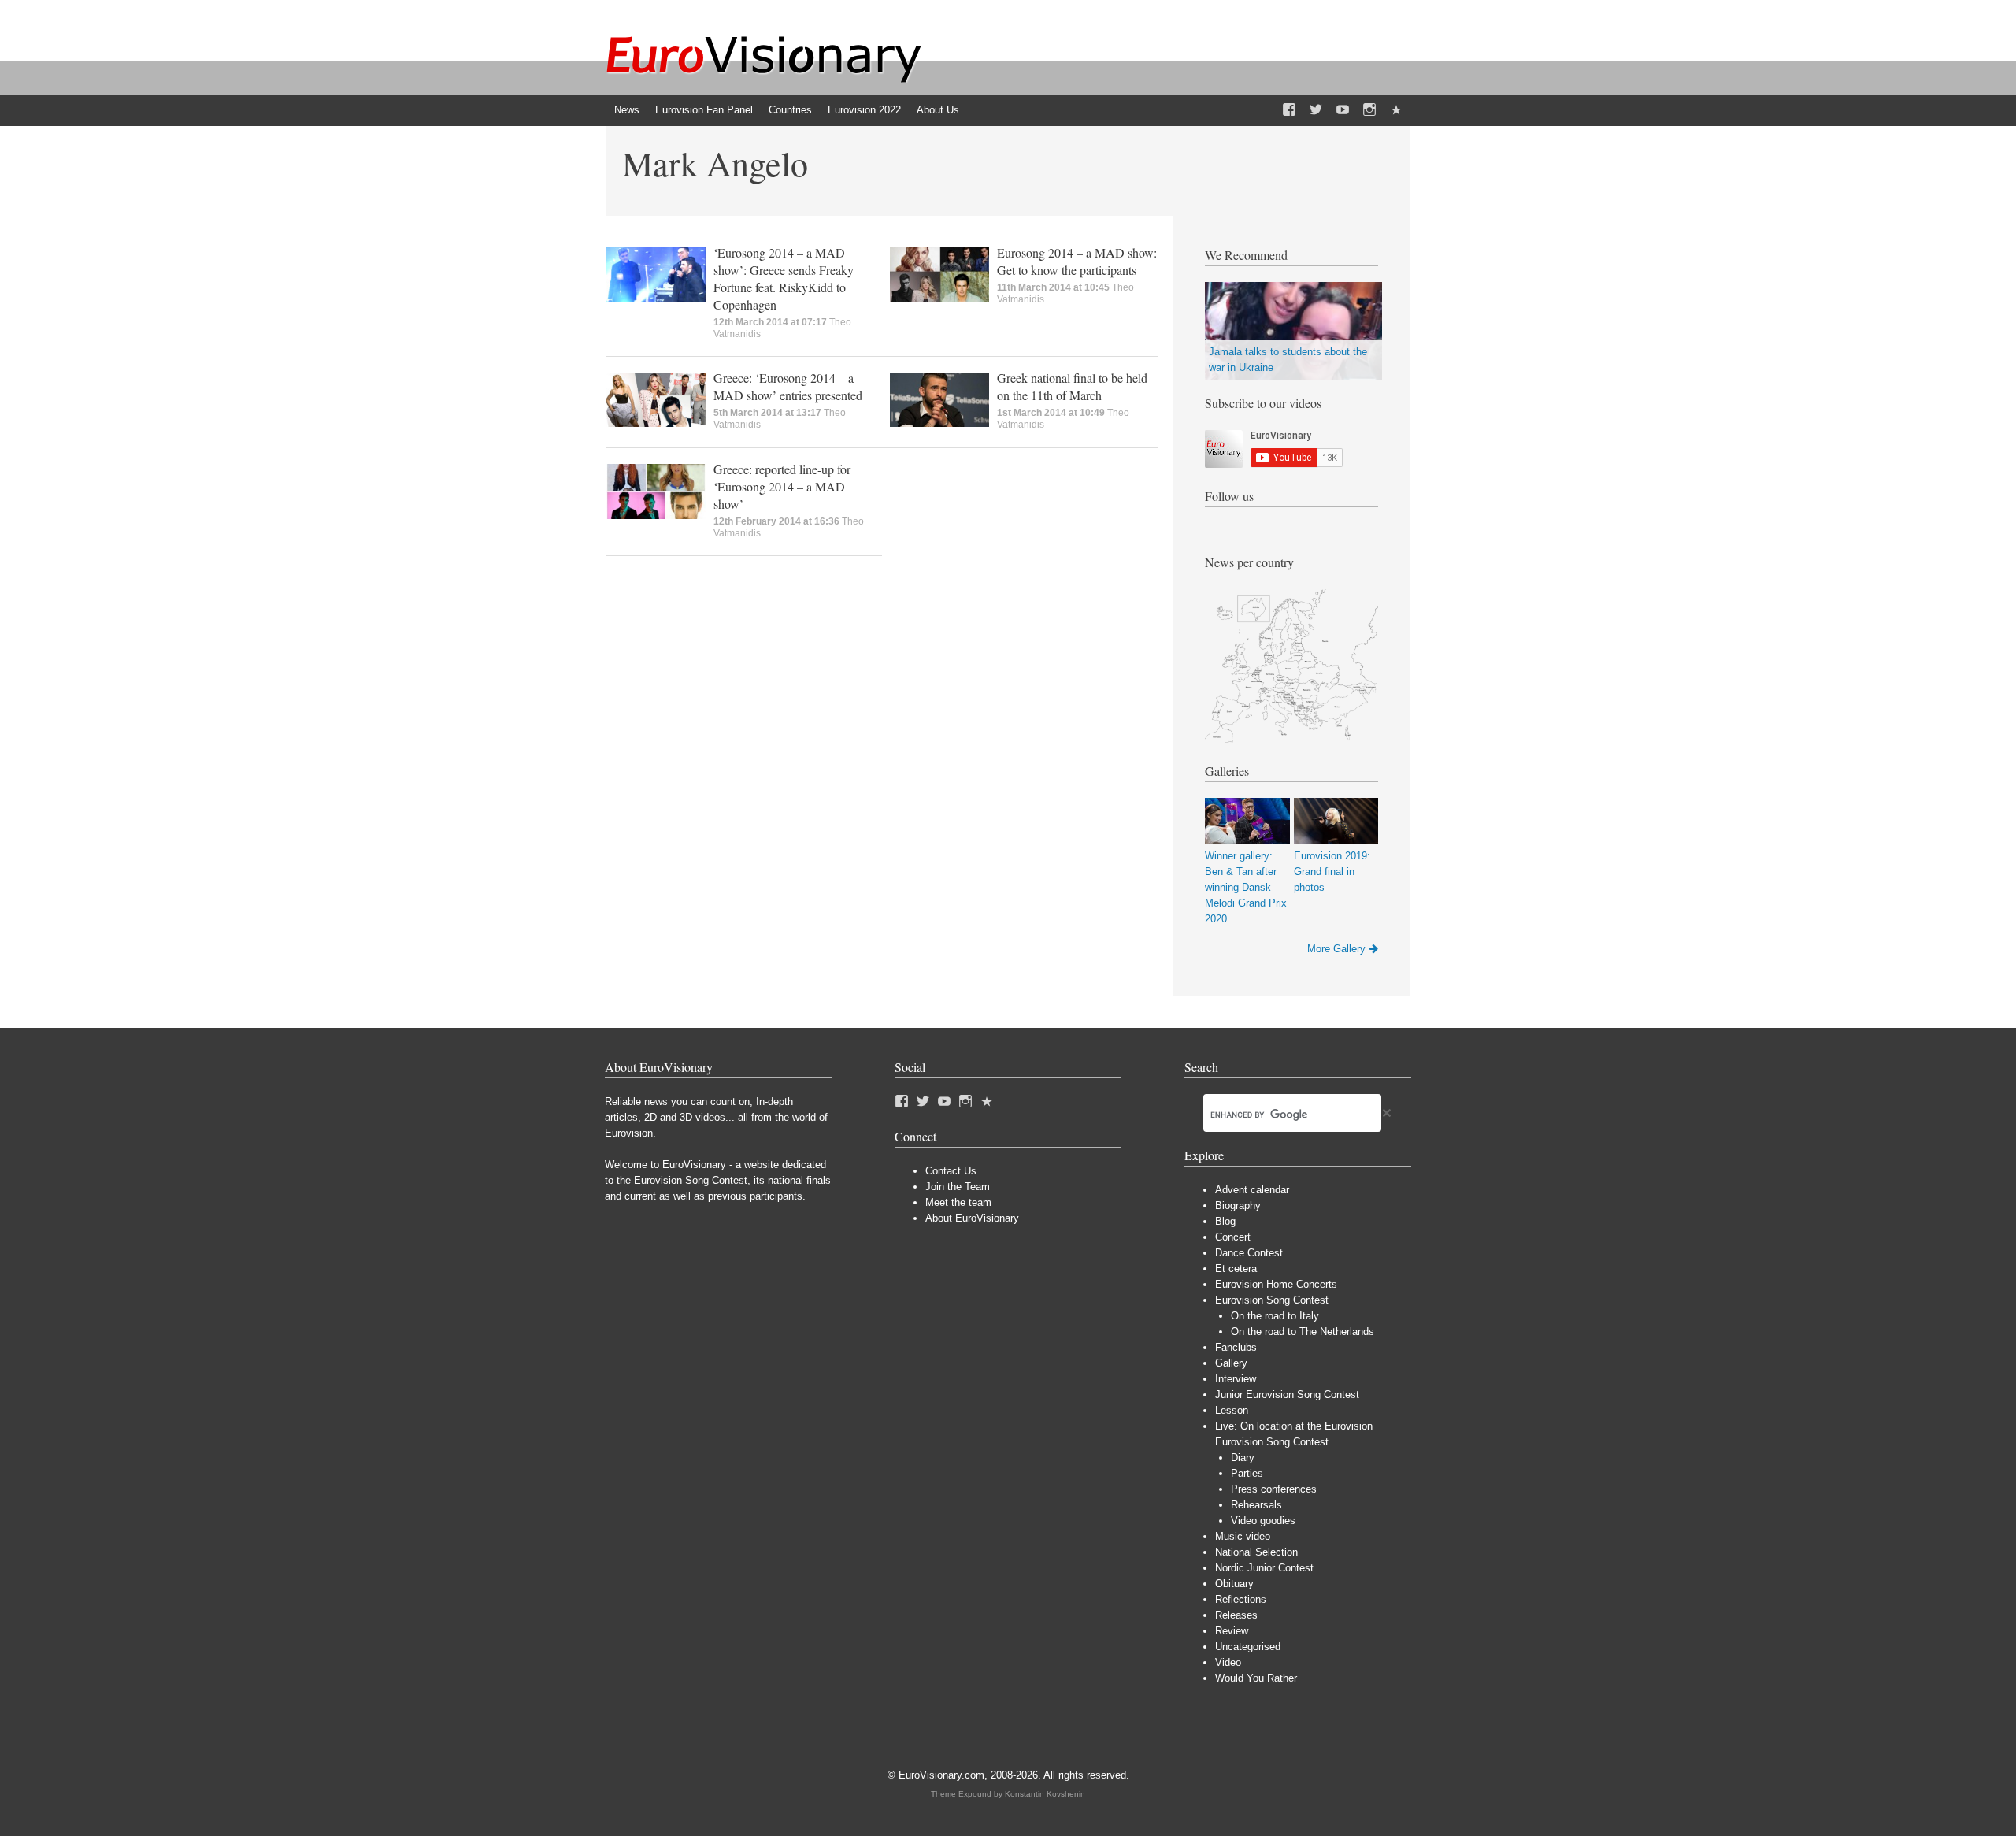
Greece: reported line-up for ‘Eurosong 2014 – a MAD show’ (782, 486)
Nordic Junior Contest (1264, 1568)
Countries (790, 110)
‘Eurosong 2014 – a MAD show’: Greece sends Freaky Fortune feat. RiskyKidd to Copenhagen (784, 278)
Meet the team (958, 1202)
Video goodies (1263, 1521)
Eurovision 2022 (864, 110)
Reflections (1241, 1599)
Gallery (1231, 1363)
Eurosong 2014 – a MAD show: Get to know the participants (1077, 261)
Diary (1243, 1458)
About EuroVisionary (972, 1218)
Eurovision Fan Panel (704, 110)
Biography (1238, 1205)
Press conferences (1274, 1489)
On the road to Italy (1275, 1316)
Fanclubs (1236, 1347)
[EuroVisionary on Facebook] (1289, 110)
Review (1232, 1631)
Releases (1236, 1615)
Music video (1243, 1536)
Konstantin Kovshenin (1045, 1794)
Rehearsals (1256, 1505)
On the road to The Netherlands (1303, 1332)
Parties (1247, 1473)
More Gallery (1336, 949)
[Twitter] (1316, 110)
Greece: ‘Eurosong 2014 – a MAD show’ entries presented (788, 386)
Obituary (1234, 1584)
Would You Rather (1256, 1678)
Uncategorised (1248, 1647)
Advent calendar (1252, 1190)
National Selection (1256, 1552)
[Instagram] (1369, 110)
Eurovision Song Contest (1272, 1300)
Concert (1233, 1237)
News (627, 110)
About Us (938, 110)
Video (1228, 1662)
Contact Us (951, 1171)
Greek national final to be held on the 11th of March (1072, 386)
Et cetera (1236, 1269)
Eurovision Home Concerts (1276, 1284)
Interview (1236, 1379)
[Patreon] (1396, 110)
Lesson (1232, 1410)
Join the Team (958, 1187)
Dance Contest (1249, 1253)
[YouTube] (1343, 110)
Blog (1225, 1221)
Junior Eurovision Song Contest (1287, 1395)
